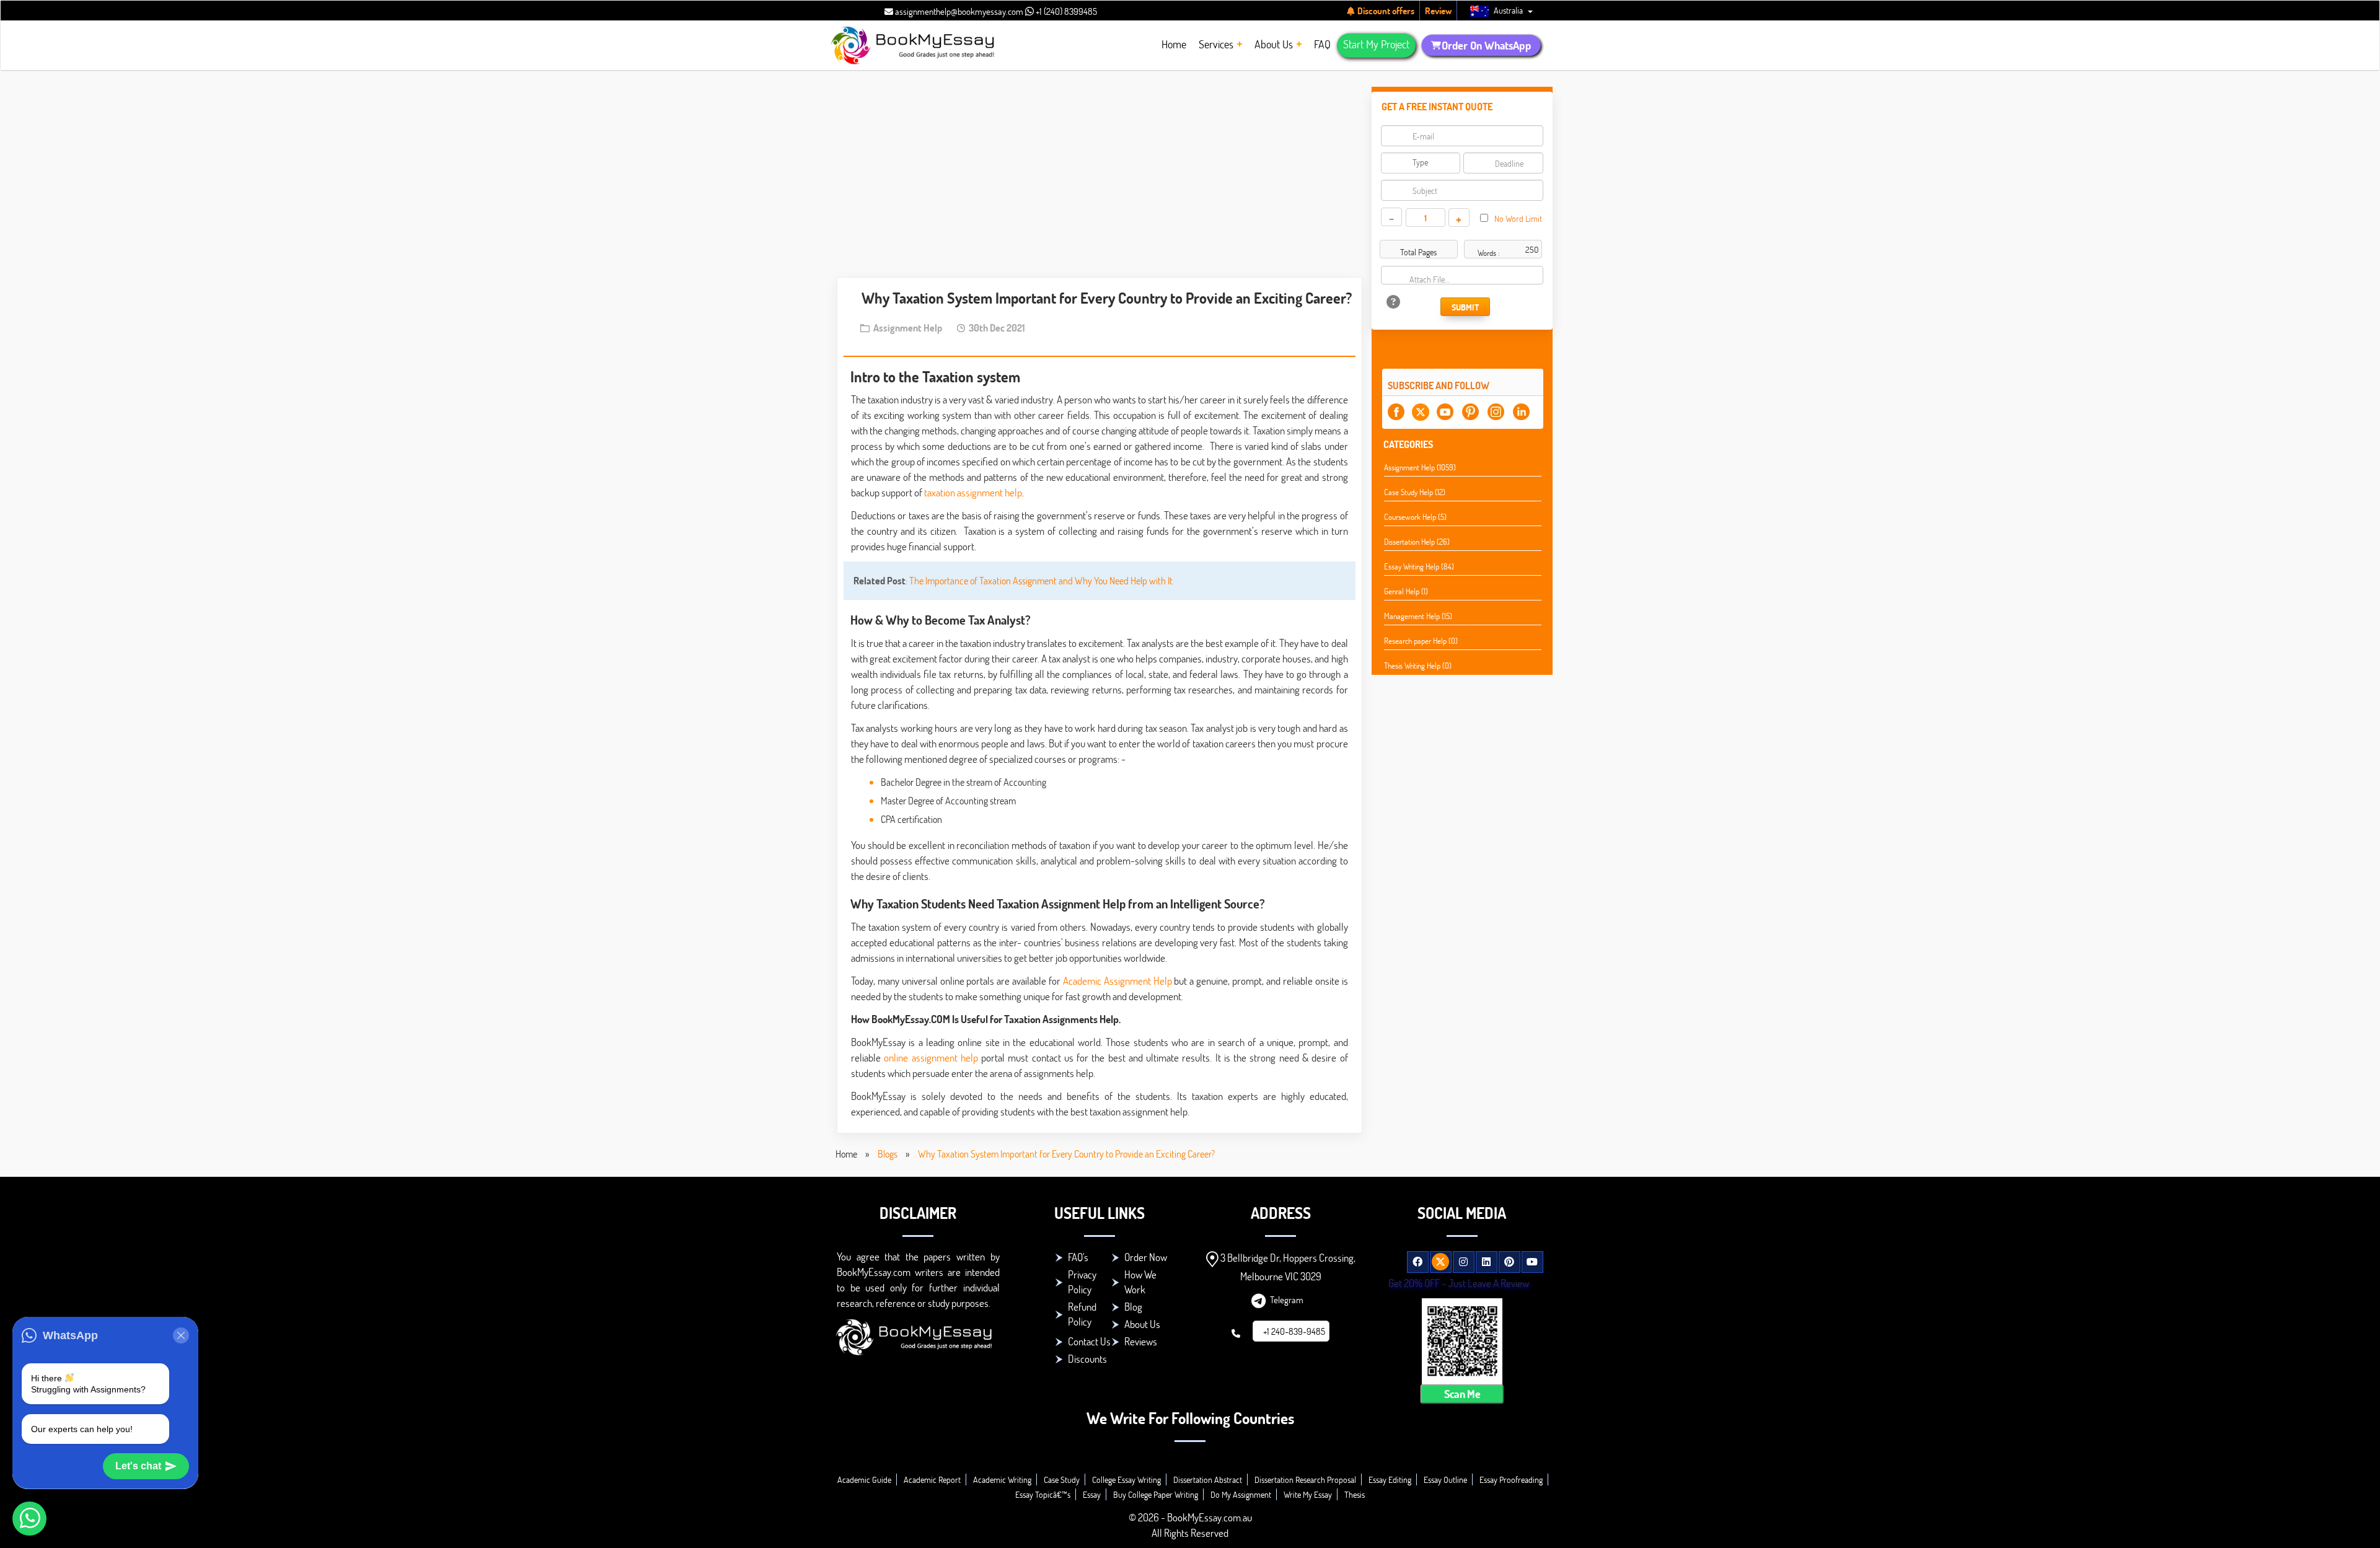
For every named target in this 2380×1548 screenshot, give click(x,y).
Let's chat (138, 1466)
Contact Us (1089, 1341)
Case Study (1062, 1480)
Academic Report (932, 1480)
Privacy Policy (1082, 1282)
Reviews (1141, 1341)
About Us (1142, 1324)
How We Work (1140, 1282)
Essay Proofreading (1511, 1480)
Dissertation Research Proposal (1305, 1480)
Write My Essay (1308, 1494)
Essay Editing (1390, 1480)
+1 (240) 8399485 (1065, 11)
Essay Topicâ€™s (1043, 1494)
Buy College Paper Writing (1156, 1494)
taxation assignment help (973, 492)
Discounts (1087, 1359)
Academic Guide (864, 1480)
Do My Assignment (1241, 1494)
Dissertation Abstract (1208, 1480)
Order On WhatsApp (1486, 45)
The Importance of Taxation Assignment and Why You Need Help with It (1041, 580)
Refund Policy (1082, 1314)
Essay (1092, 1494)
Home (846, 1154)
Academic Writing (1002, 1480)
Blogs (888, 1154)
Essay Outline (1445, 1480)
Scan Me (1462, 1394)
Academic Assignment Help (1117, 981)
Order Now (1146, 1257)
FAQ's (1078, 1257)
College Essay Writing (1126, 1480)
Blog (1133, 1307)
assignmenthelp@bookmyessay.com (958, 11)
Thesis (1355, 1494)
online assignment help (931, 1058)
